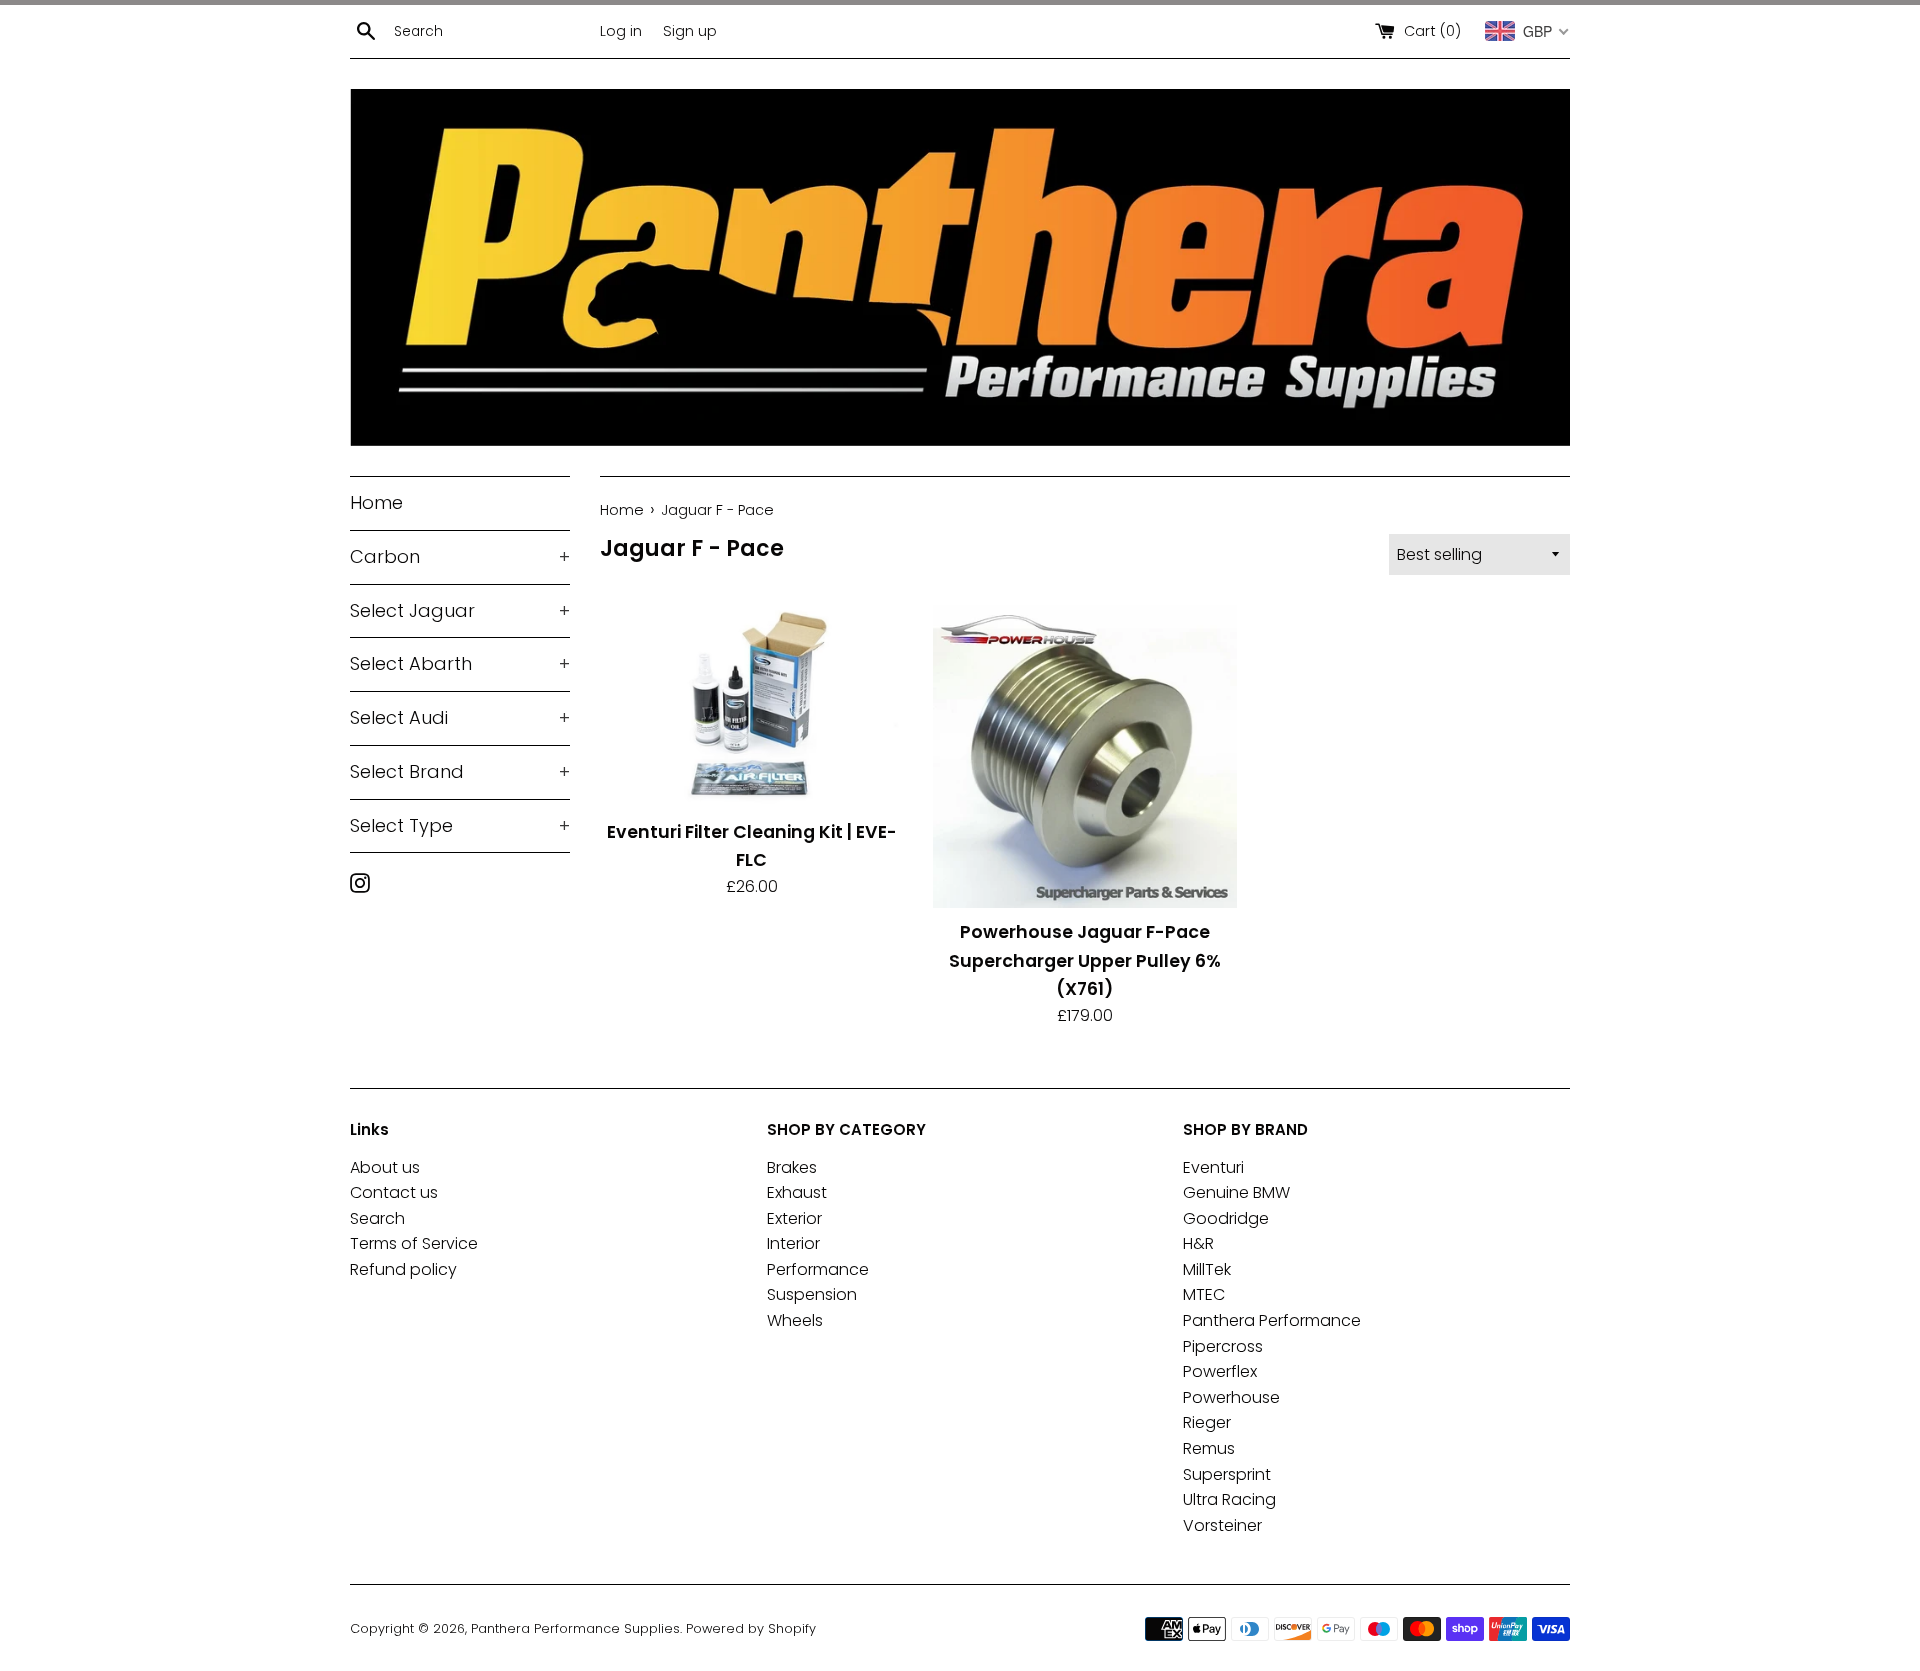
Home (376, 502)
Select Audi (460, 717)
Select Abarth (460, 663)
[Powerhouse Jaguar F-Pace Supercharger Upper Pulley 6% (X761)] (1084, 756)
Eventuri (1213, 1167)
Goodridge (1226, 1218)
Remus (1209, 1448)
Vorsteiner (1222, 1525)
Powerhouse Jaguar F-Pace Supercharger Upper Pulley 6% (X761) (1085, 960)
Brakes (792, 1167)
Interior (793, 1243)
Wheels (795, 1320)
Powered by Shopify (751, 1628)
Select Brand (460, 771)
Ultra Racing (1229, 1499)
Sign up (690, 31)
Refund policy (403, 1269)
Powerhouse (1231, 1397)
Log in (621, 31)
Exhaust (797, 1192)
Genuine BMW (1236, 1192)
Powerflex (1220, 1371)
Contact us (394, 1192)
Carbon (460, 556)
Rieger (1207, 1422)
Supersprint (1227, 1474)
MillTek (1207, 1269)
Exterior (794, 1218)
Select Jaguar (460, 610)
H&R (1198, 1243)
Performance (818, 1269)
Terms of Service (414, 1243)
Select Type (460, 825)
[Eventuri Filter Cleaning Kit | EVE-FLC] (751, 706)
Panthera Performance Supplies (575, 1628)
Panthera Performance (1272, 1320)
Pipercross (1223, 1346)
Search (377, 1218)
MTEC (1204, 1294)
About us (385, 1167)
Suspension (812, 1294)
